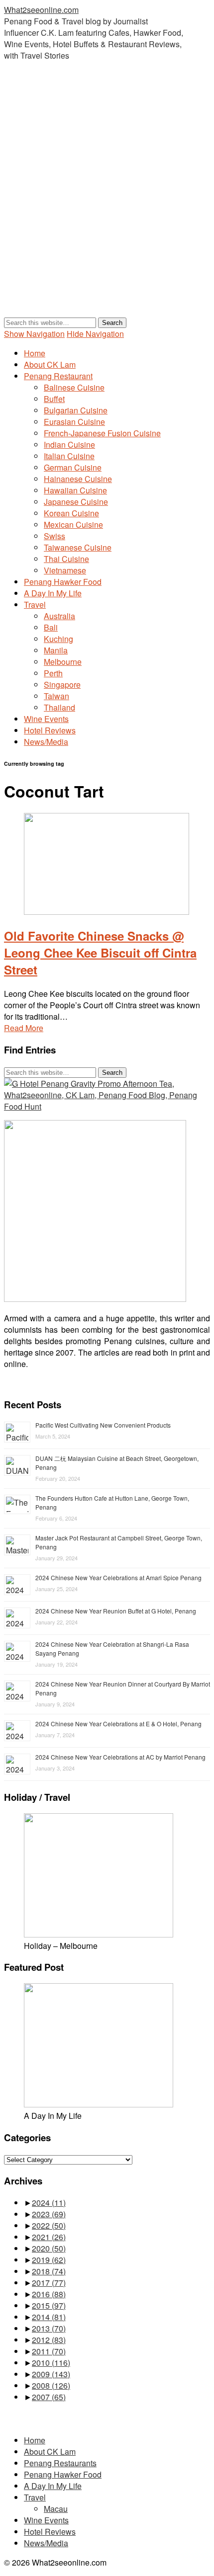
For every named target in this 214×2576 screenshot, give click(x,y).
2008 (51, 2385)
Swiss (54, 536)
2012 (49, 2340)
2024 (49, 2203)
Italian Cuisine (69, 456)
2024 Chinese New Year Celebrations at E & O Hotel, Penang (118, 1724)
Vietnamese (65, 570)
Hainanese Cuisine (78, 479)
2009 (51, 2374)
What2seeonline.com (41, 10)
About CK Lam (50, 364)
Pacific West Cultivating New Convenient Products (103, 1425)
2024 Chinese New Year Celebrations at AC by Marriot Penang (120, 1757)
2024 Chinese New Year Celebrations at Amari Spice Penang (118, 1577)
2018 (49, 2271)
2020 (49, 2248)
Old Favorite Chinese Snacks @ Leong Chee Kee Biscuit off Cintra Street (100, 953)
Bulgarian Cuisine (76, 410)
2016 (49, 2294)
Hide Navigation (95, 334)
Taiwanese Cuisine (78, 547)
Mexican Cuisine (73, 524)
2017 (49, 2283)
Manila (56, 650)
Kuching (58, 639)
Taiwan (56, 696)
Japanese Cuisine (76, 502)
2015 (49, 2305)
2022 (49, 2225)
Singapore (62, 684)
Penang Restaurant (58, 376)
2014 (49, 2317)
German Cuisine (73, 467)
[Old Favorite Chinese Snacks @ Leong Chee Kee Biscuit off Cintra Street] (107, 912)
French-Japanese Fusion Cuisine (102, 433)
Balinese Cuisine (74, 387)
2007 (49, 2397)
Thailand (59, 707)
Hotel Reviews (50, 730)
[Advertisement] (107, 199)
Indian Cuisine (69, 444)
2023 (49, 2214)
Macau (56, 2509)
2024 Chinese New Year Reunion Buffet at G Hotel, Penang (116, 1611)
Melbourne (63, 662)
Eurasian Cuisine (74, 422)
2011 (49, 2351)
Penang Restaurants (60, 2463)
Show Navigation (34, 334)
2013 (49, 2328)
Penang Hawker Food (63, 582)
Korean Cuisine (71, 513)
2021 (49, 2237)
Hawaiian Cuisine (75, 490)
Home (35, 353)
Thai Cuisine (66, 559)
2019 (49, 2260)
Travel (35, 604)
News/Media (46, 742)
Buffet (54, 399)
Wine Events (46, 719)
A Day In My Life (53, 593)
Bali (51, 627)
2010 (51, 2363)
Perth (53, 673)
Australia (59, 616)
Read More (24, 1028)
